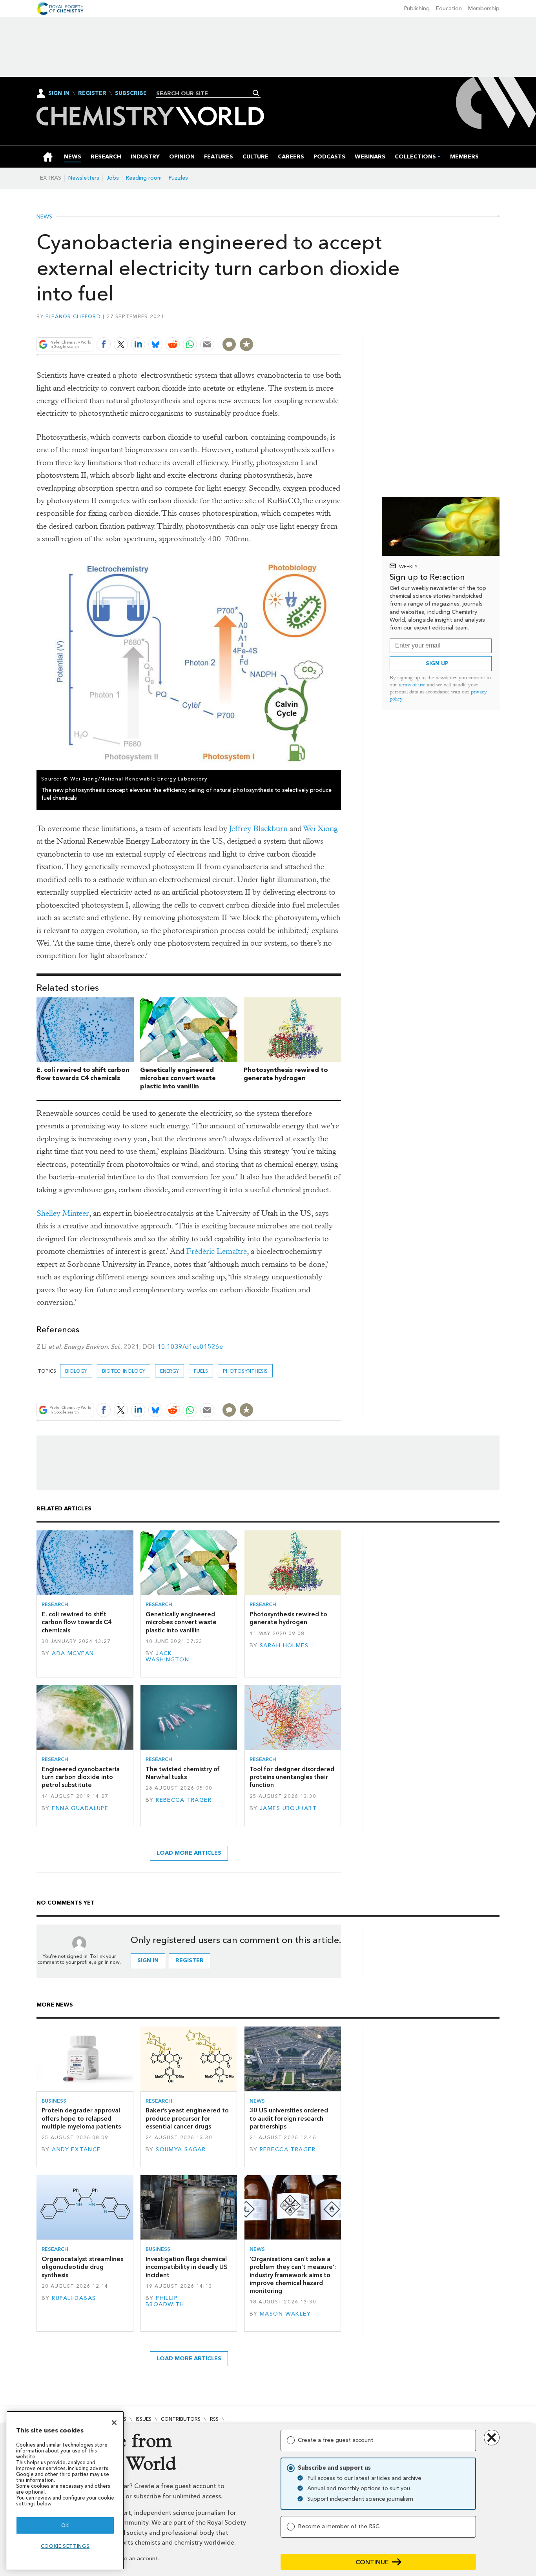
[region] (65, 2490)
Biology (76, 1371)
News (44, 217)
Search (256, 93)
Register (92, 93)
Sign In (59, 93)
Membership (484, 8)
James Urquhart (288, 1808)
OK (65, 2525)
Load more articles (189, 1853)
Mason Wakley (285, 2314)
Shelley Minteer (63, 1213)
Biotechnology (124, 1371)
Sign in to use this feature (304, 326)
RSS (214, 2419)
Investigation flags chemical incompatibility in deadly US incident (187, 2267)
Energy (170, 1371)
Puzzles (178, 178)
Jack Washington (167, 1656)
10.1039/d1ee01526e (190, 1347)
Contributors (181, 2419)
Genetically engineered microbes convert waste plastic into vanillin (178, 1078)
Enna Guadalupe (80, 1808)
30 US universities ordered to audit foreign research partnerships (289, 2118)
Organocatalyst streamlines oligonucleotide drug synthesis (82, 2267)
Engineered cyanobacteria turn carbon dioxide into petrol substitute (81, 1777)
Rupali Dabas (74, 2298)
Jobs (113, 178)
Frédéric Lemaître (217, 1251)
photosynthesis (245, 1371)
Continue (372, 2562)
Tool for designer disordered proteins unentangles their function (292, 1777)
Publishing (417, 8)
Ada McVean (73, 1653)
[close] (340, 326)
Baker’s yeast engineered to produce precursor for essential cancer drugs (187, 2118)
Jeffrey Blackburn (258, 829)
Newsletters (84, 178)
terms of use (412, 685)
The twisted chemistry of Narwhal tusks (183, 1773)
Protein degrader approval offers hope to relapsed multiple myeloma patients (81, 2118)
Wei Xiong (321, 829)
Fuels (201, 1371)
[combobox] (205, 93)
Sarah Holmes (284, 1645)
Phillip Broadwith (165, 2301)
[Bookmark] (246, 344)
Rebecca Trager (184, 1800)
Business (54, 2101)
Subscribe (131, 93)
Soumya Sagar (181, 2149)
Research (55, 1604)
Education (449, 8)
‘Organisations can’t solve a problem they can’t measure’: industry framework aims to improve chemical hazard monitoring (293, 2275)
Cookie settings (65, 2546)
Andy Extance (76, 2149)
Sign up (437, 663)
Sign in (148, 1960)
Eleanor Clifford (73, 316)
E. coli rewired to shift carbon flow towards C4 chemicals (83, 1074)
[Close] (114, 2423)
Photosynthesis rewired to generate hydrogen (286, 1074)
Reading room (144, 178)
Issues (144, 2419)
